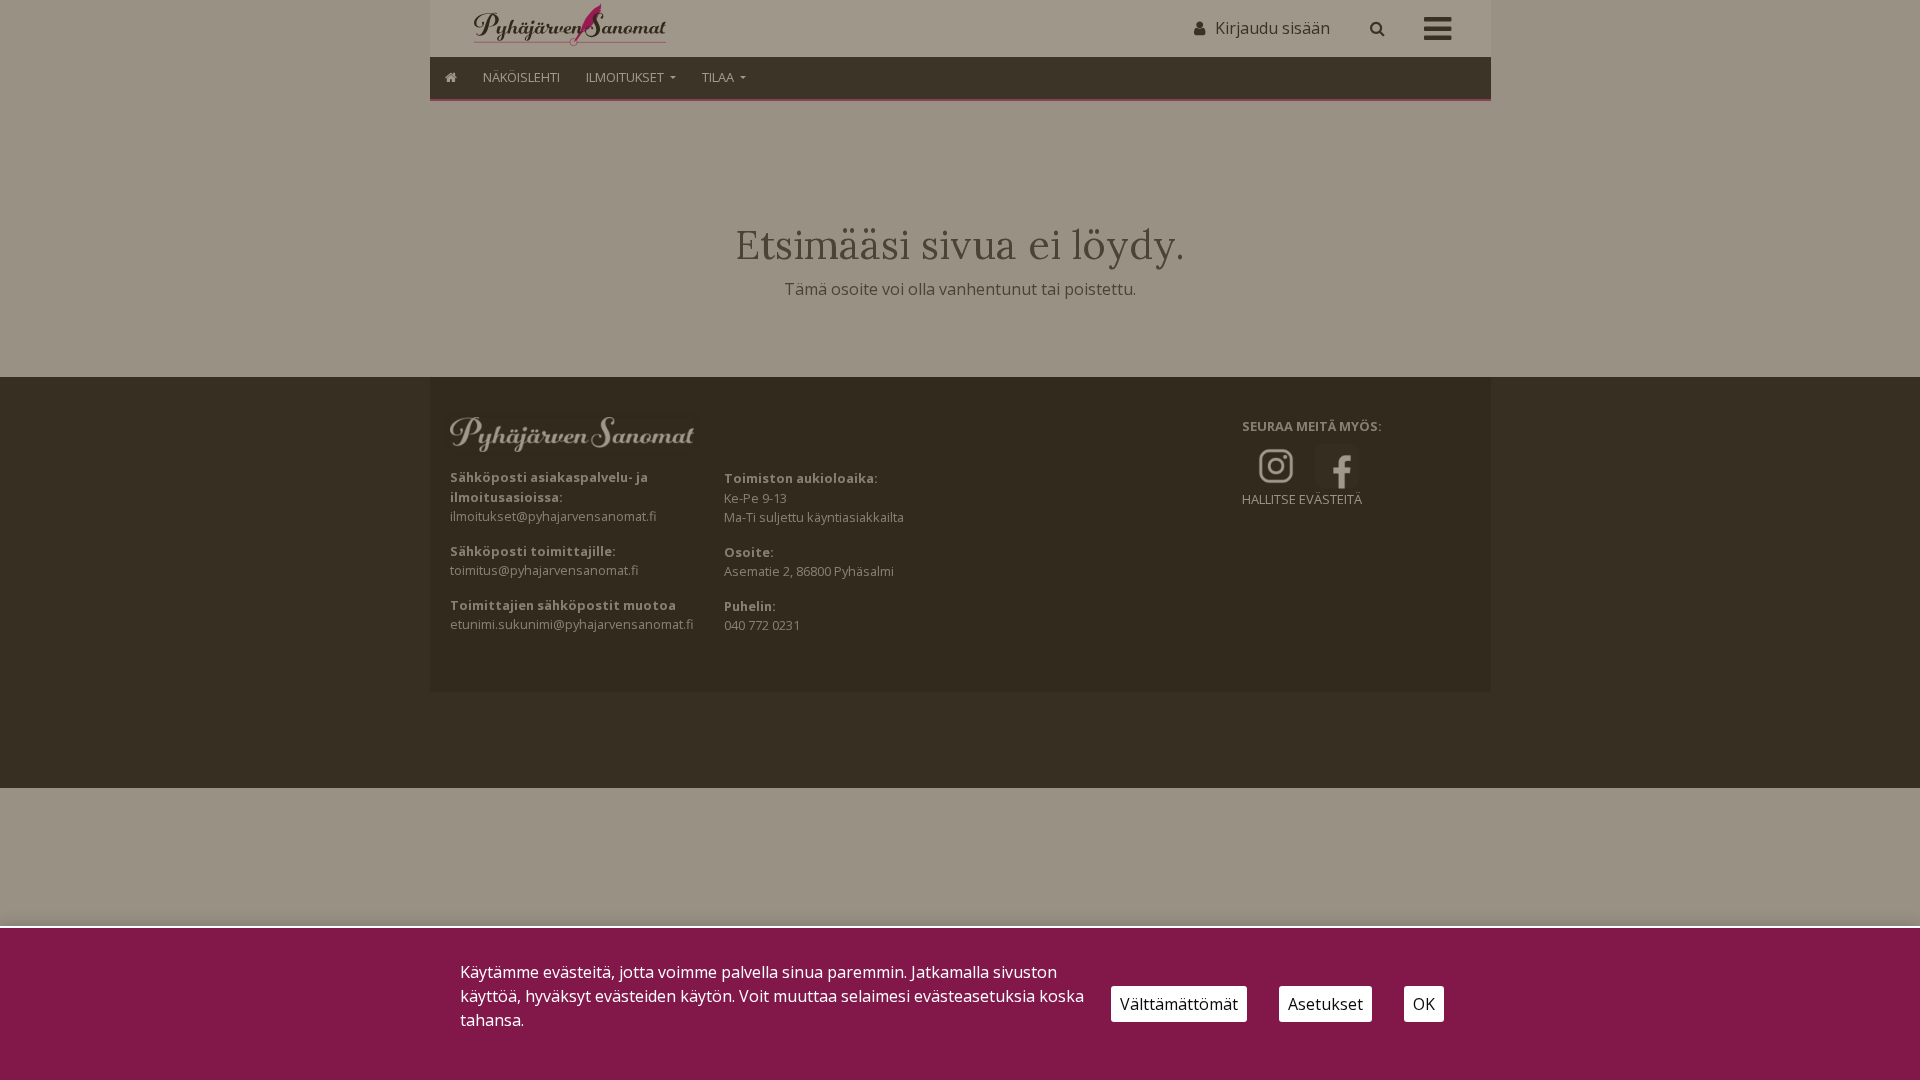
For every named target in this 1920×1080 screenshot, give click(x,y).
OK (1424, 1004)
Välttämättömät (1179, 1004)
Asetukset (1325, 1004)
